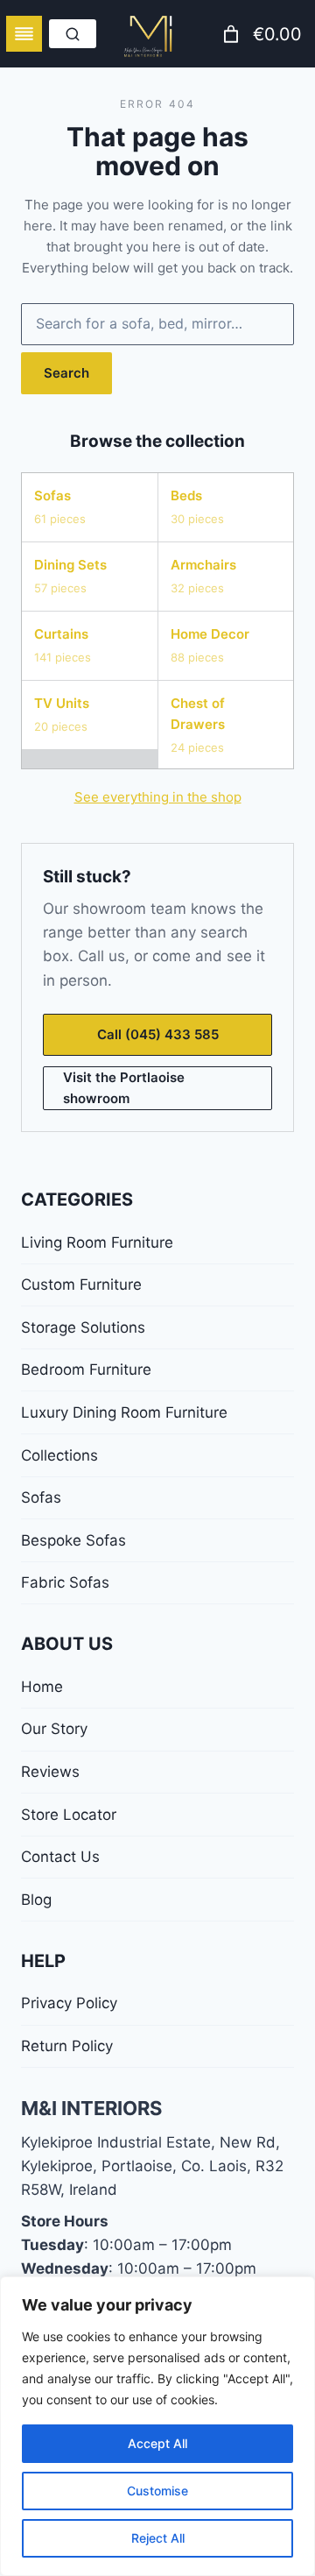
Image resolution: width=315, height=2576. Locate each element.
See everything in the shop (158, 797)
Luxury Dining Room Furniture (124, 1412)
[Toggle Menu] (24, 34)
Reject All (158, 2538)
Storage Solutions (83, 1327)
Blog (36, 1900)
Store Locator (69, 1815)
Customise (157, 2491)
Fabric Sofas (65, 1582)
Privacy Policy (69, 2003)
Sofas (41, 1497)
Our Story (54, 1729)
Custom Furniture (81, 1284)
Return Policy (67, 2046)
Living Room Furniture (97, 1242)
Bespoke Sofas (73, 1540)
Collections (59, 1455)
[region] (157, 2426)
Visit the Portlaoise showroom (124, 1088)
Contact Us (60, 1857)
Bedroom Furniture (86, 1369)
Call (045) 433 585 (158, 1034)
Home (42, 1687)
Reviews (50, 1772)
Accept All (157, 2443)
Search (66, 373)
